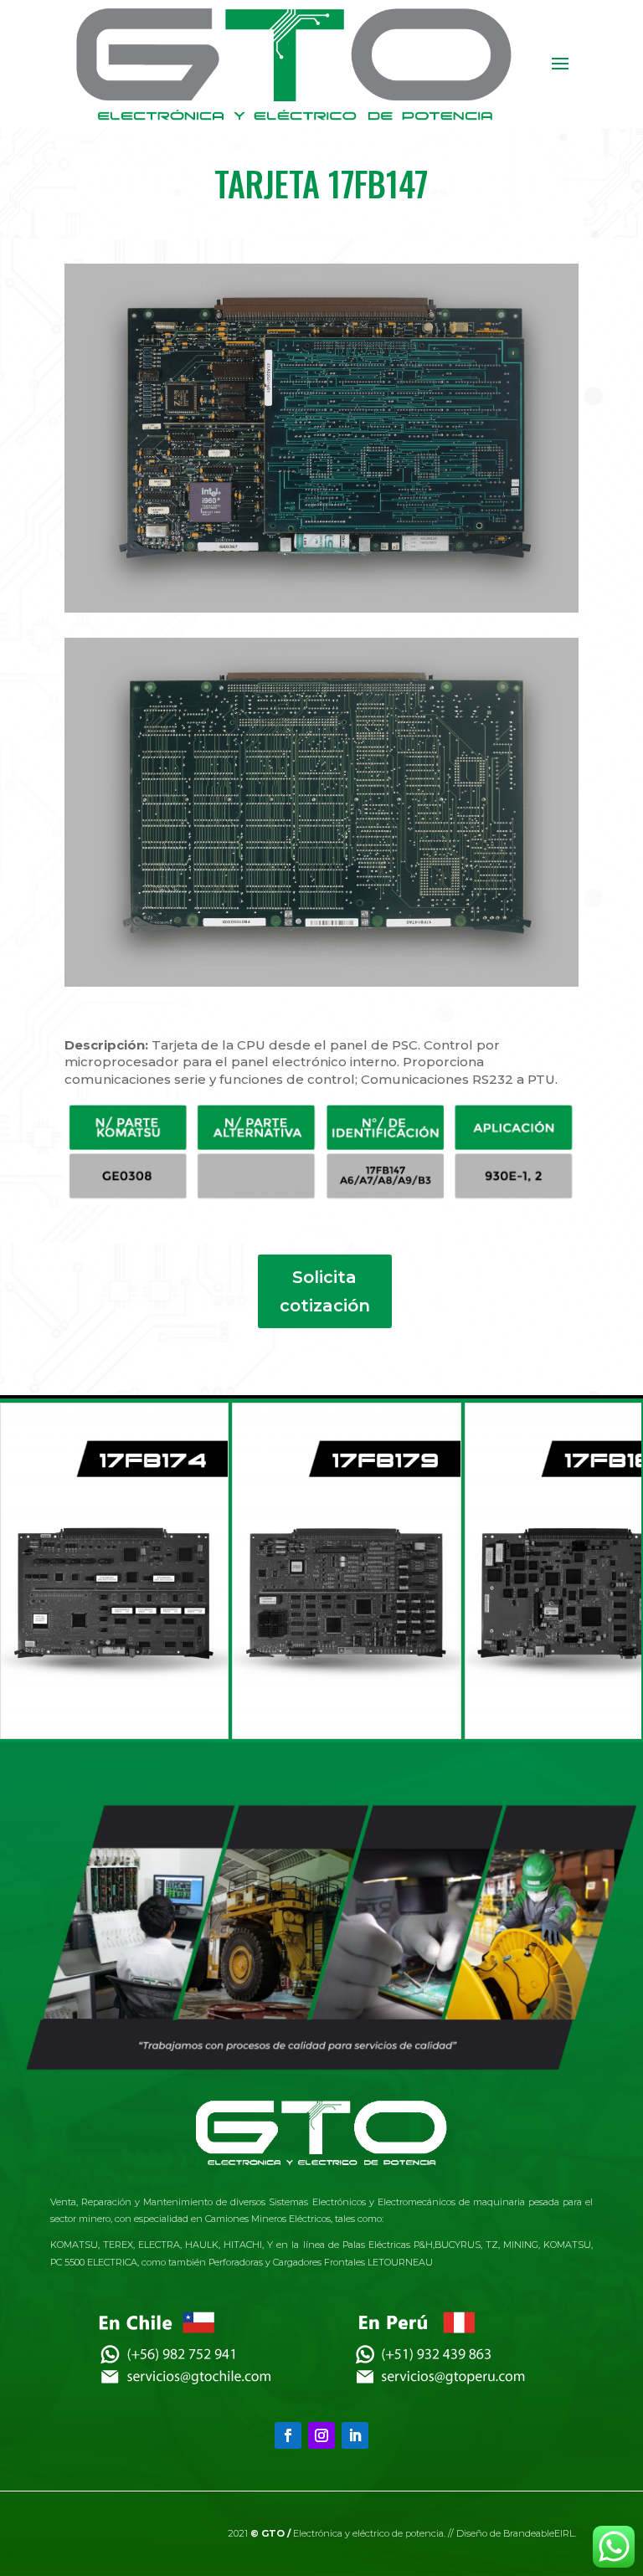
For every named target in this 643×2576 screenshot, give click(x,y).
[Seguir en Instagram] (321, 2435)
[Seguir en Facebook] (288, 2435)
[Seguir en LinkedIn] (355, 2435)
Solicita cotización (325, 1291)
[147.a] (321, 975)
